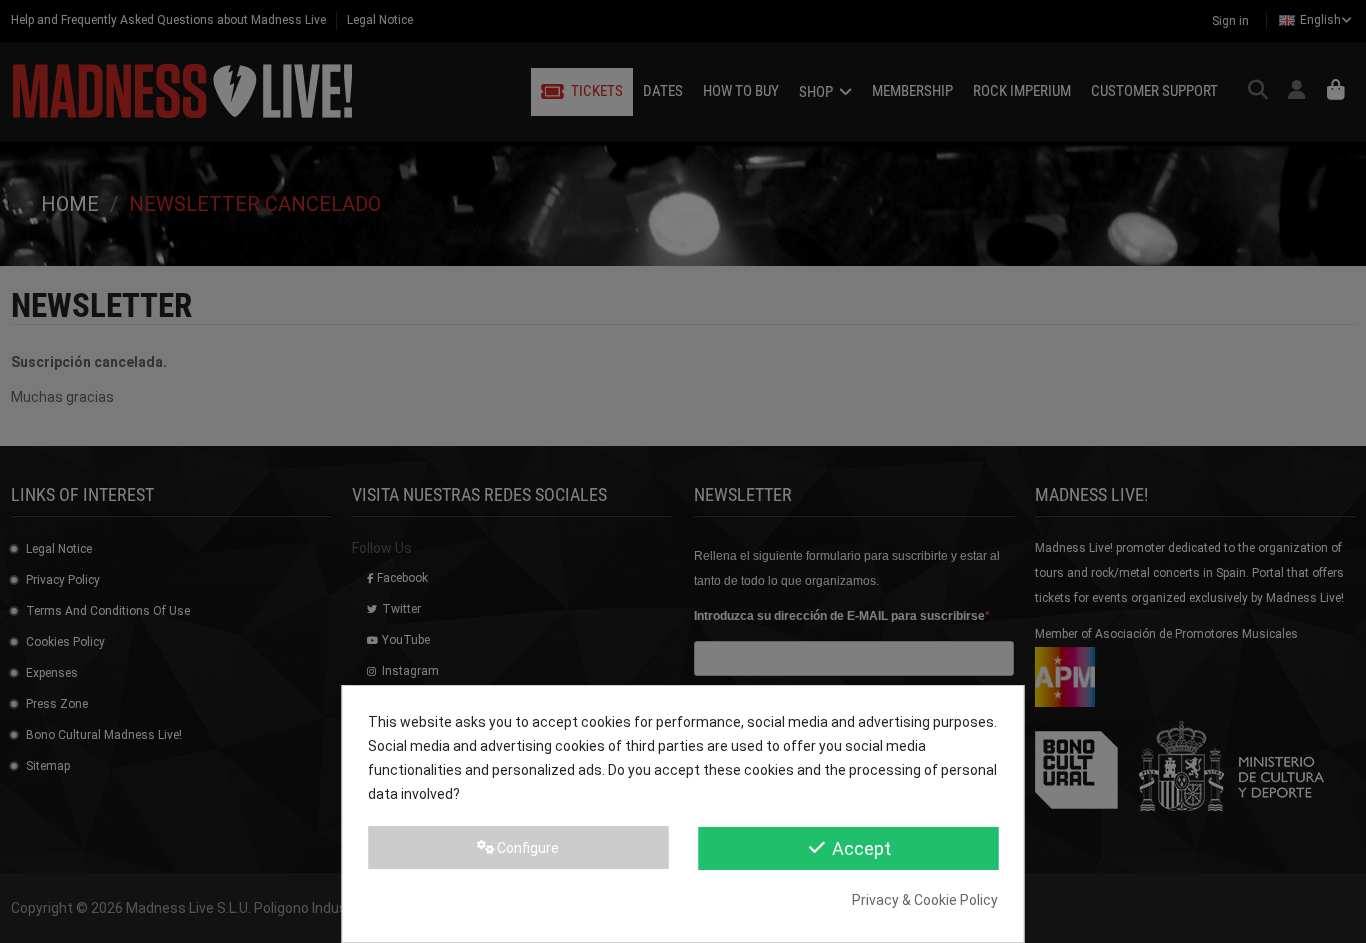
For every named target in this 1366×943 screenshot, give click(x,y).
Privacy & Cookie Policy (925, 900)
